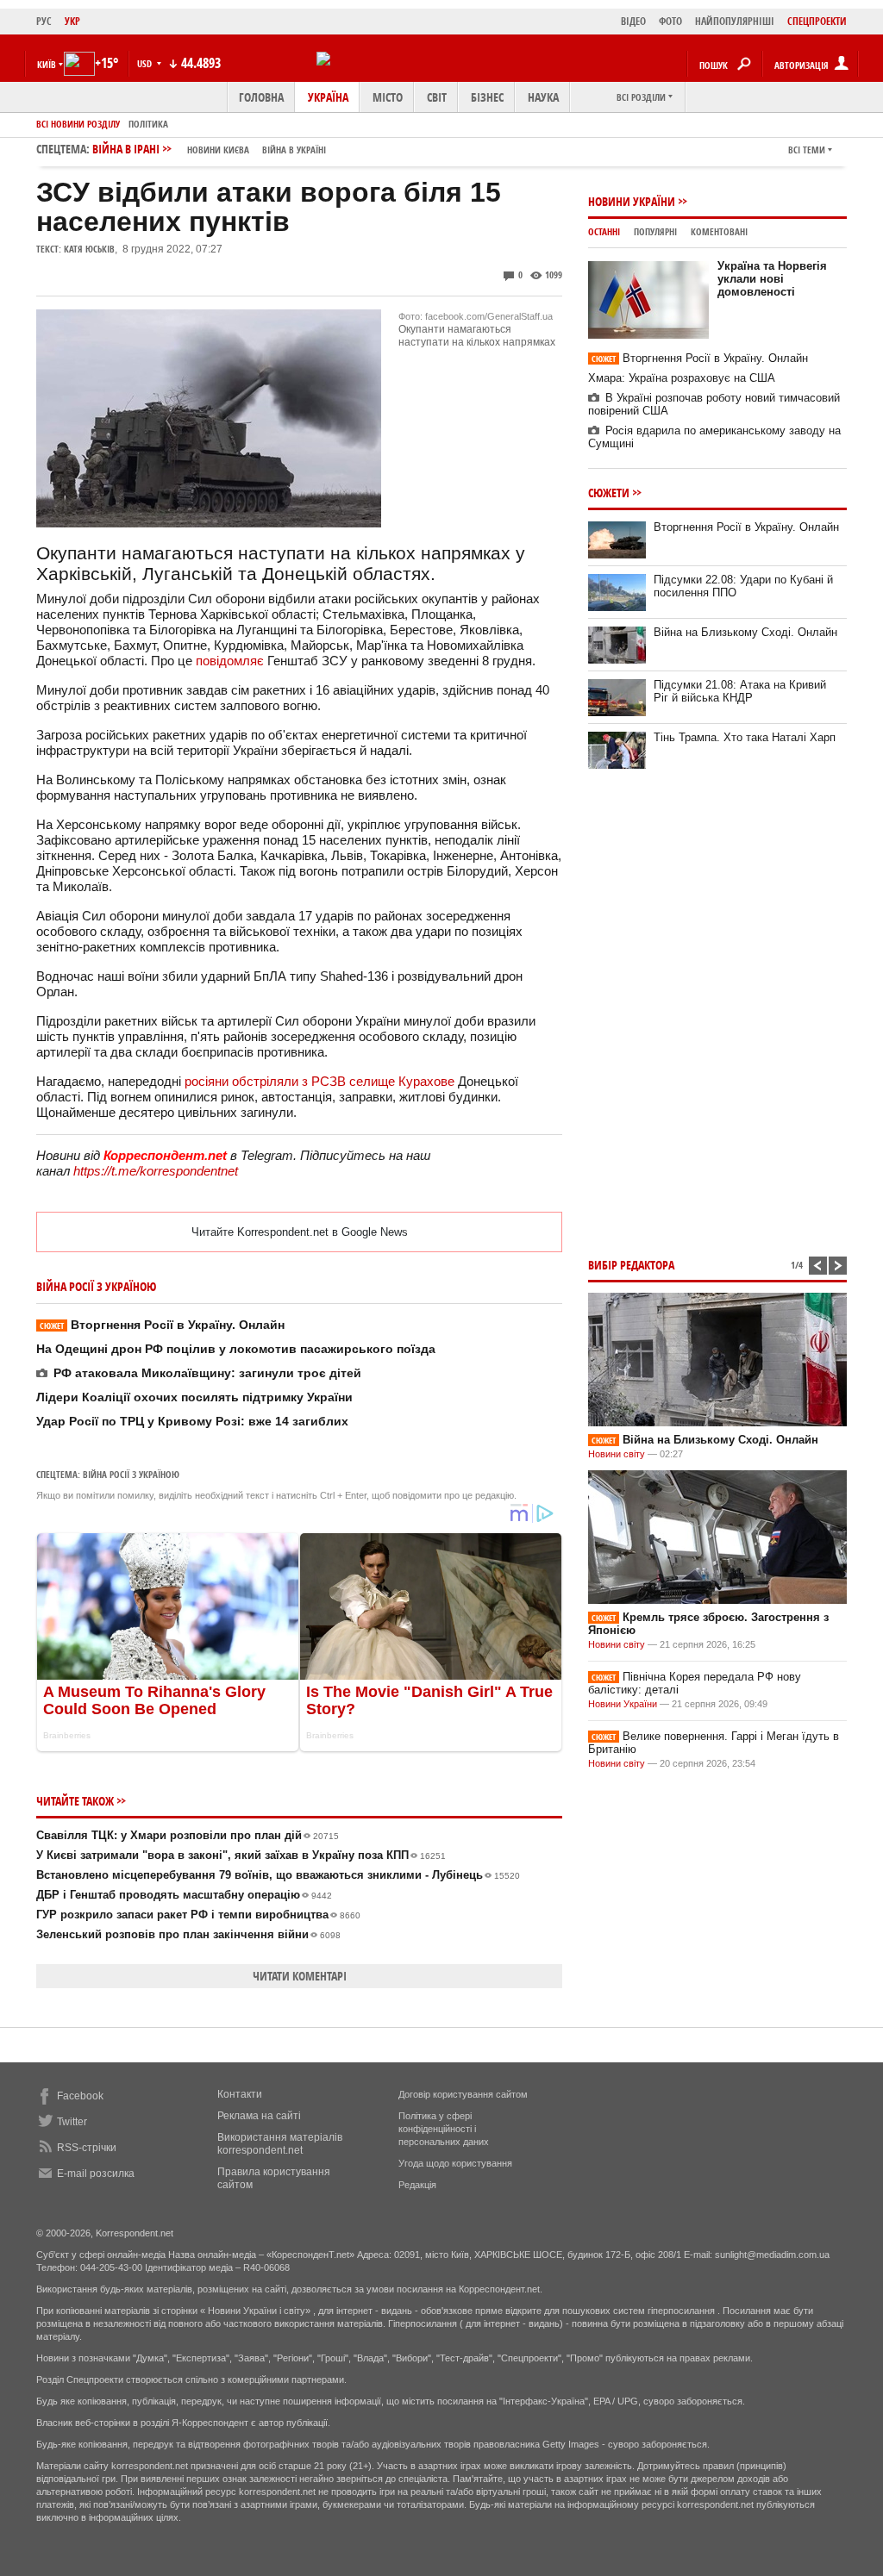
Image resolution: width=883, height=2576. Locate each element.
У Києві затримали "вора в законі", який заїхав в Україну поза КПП (241, 1855)
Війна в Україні (294, 150)
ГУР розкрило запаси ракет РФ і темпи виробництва (198, 1915)
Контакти (240, 2094)
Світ (437, 97)
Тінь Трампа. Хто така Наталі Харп (745, 737)
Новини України (632, 201)
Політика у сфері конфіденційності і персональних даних (444, 2129)
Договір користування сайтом (463, 2094)
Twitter (72, 2122)
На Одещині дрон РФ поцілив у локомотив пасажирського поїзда (236, 1349)
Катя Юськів (89, 249)
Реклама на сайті (259, 2116)
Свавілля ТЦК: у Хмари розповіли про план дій (188, 1835)
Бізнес (487, 97)
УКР (72, 21)
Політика (148, 124)
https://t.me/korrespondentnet (156, 1171)
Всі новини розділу (78, 124)
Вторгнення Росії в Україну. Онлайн (162, 1325)
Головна (261, 97)
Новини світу (617, 1454)
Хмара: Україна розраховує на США (682, 378)
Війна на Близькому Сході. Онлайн (745, 632)
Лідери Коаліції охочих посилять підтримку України (194, 1397)
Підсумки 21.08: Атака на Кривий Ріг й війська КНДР (740, 691)
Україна (328, 97)
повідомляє (230, 661)
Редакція (417, 2185)
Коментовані (719, 231)
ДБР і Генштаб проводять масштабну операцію (184, 1895)
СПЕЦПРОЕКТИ (817, 21)
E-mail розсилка (96, 2174)
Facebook (80, 2096)
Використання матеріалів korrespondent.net (280, 2144)
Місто (388, 97)
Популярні (655, 231)
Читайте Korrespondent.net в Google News (300, 1232)
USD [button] (146, 63)
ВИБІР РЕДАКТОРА (631, 1265)
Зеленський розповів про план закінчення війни (188, 1934)
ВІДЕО (633, 21)
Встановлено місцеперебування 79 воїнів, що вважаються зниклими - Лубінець (278, 1875)
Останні (604, 231)
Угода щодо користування (455, 2163)
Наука (543, 97)
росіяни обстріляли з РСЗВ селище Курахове (319, 1081)
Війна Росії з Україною (131, 1474)
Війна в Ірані (209, 149)
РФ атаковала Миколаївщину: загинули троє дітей (207, 1373)
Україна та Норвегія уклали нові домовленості (772, 279)
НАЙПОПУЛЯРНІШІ (735, 21)
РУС (44, 21)
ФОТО (670, 21)
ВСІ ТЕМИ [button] (807, 150)
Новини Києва (218, 150)
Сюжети (609, 493)
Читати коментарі (300, 1976)
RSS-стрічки (87, 2148)
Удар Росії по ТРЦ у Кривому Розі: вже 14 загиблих (192, 1421)
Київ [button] (47, 64)
